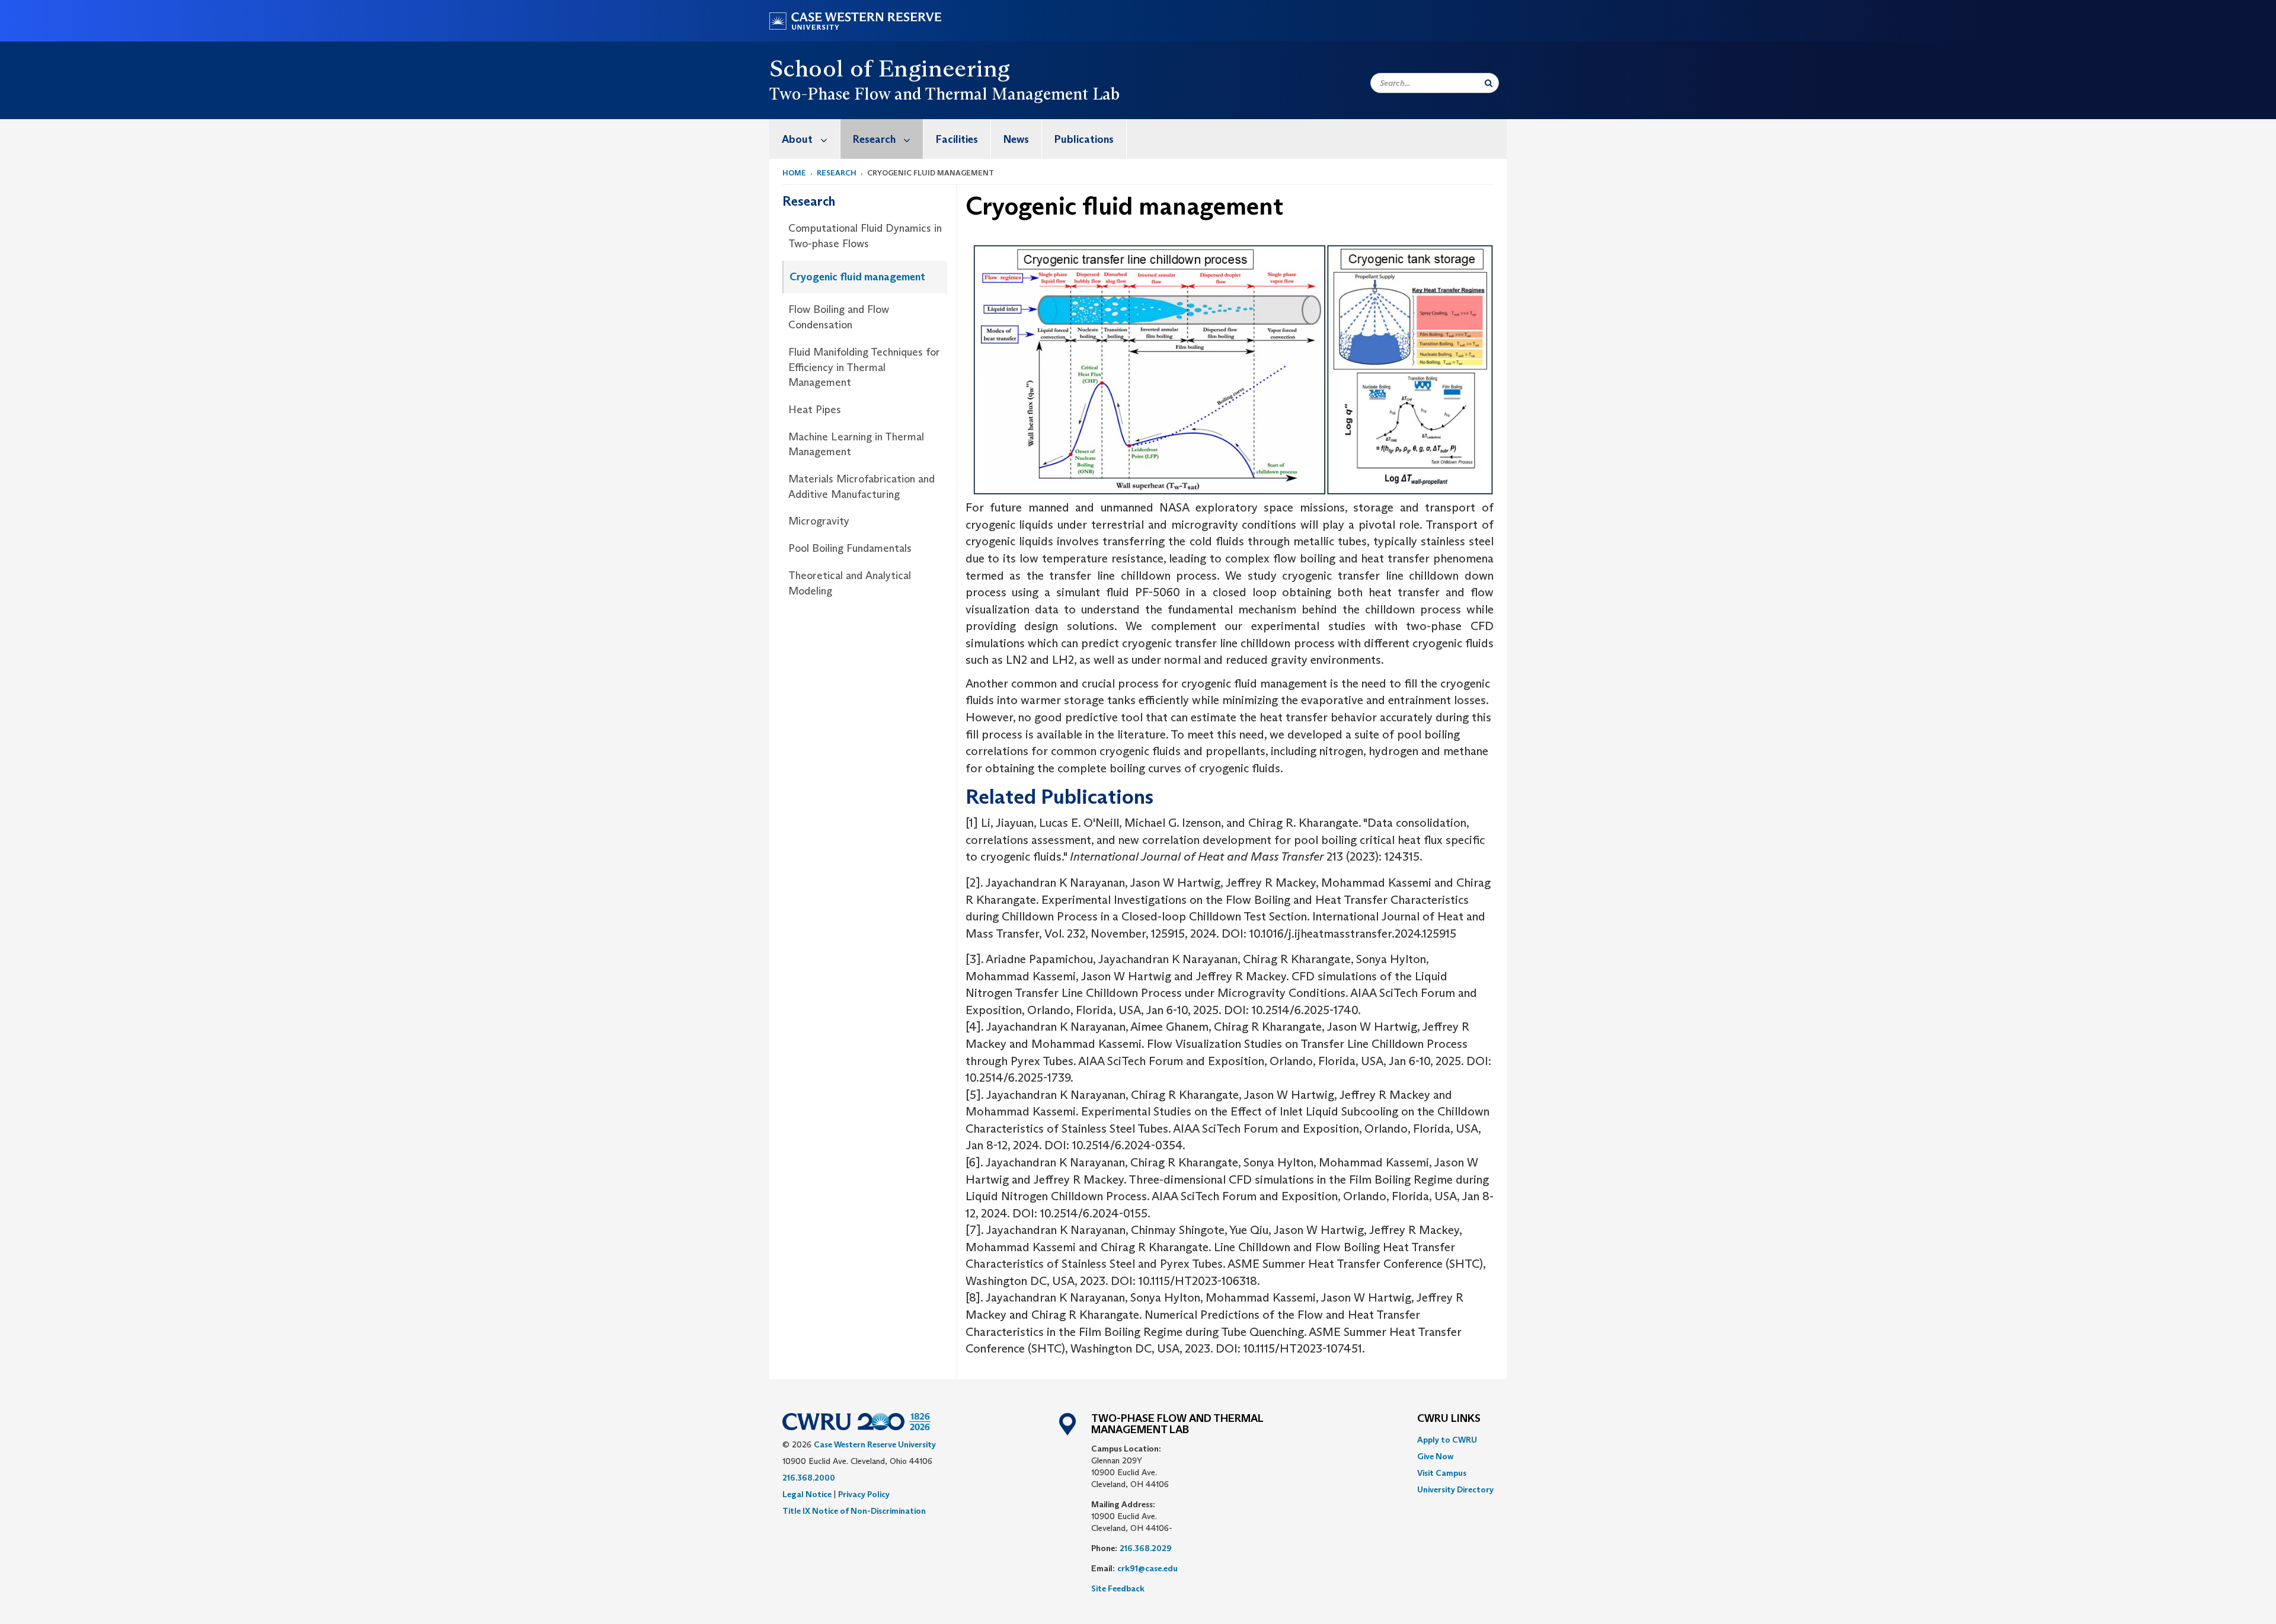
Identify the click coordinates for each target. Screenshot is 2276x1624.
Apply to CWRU (1447, 1440)
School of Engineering (890, 68)
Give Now (1435, 1456)
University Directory (1455, 1489)
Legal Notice (807, 1494)
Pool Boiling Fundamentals (850, 548)
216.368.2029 (1146, 1548)
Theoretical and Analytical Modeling (850, 583)
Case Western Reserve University (875, 1444)
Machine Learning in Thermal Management (856, 445)
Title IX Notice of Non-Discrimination (854, 1511)
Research (874, 139)
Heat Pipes (815, 410)
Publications (1084, 139)
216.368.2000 (809, 1478)
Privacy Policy (864, 1494)
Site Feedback (1118, 1588)
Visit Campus (1442, 1473)
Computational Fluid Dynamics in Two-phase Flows (865, 236)
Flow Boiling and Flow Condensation (839, 317)
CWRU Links (1449, 1419)
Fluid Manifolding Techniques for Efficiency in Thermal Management (864, 367)
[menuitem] (805, 139)
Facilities (957, 139)
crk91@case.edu (1147, 1568)
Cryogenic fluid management (857, 277)
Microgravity (819, 521)
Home (794, 173)
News (1016, 139)
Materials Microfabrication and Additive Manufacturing (862, 487)
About (797, 139)
